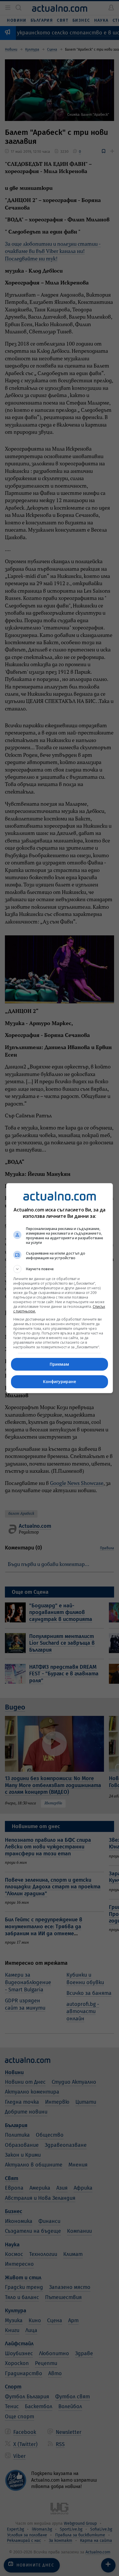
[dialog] (60, 1288)
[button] (60, 1269)
